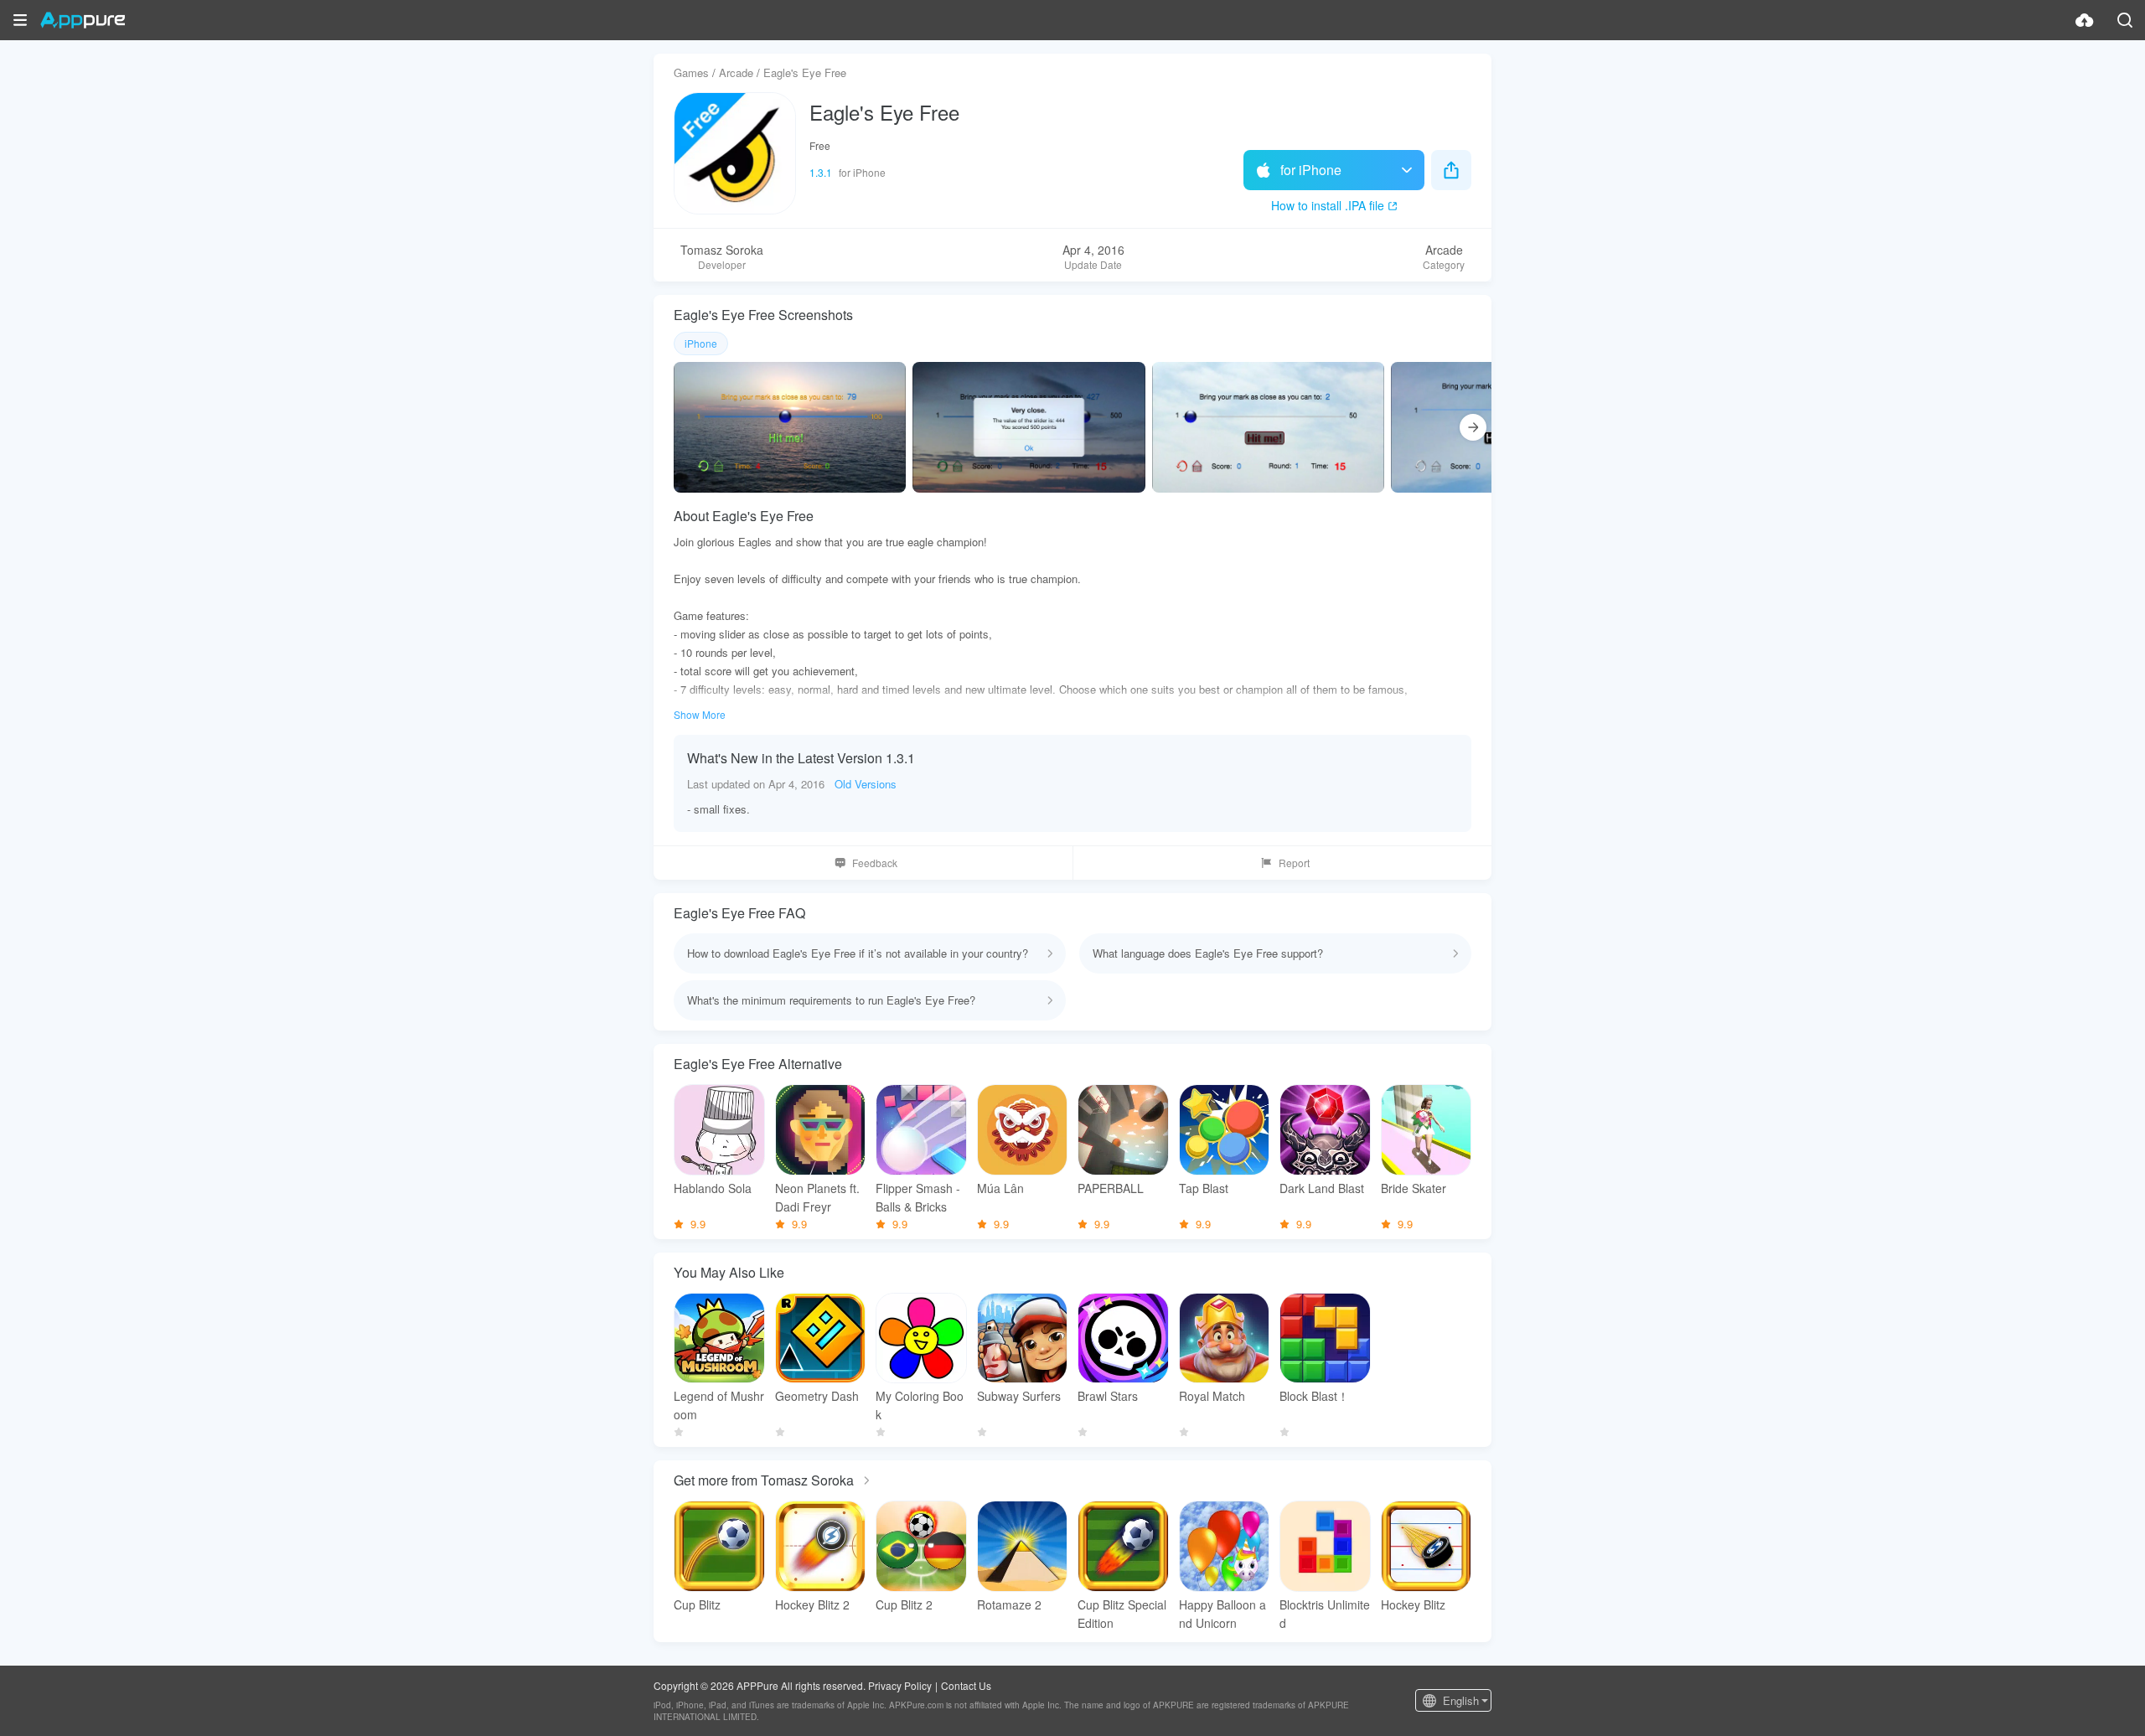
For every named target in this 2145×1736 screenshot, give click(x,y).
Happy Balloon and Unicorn (1222, 1614)
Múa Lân (1000, 1188)
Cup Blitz (697, 1604)
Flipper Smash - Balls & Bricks (918, 1197)
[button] (20, 20)
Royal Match (1212, 1396)
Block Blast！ (1314, 1396)
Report (1294, 863)
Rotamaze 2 (1009, 1604)
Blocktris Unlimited (1325, 1614)
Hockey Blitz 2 (812, 1604)
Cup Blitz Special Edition (1122, 1614)
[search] (2125, 20)
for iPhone (1311, 170)
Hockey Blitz (1413, 1604)
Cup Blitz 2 (904, 1604)
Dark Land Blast (1322, 1188)
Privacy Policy (900, 1685)
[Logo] (83, 20)
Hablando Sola (713, 1188)
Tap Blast (1204, 1188)
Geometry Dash (817, 1396)
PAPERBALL (1111, 1188)
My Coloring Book (920, 1405)
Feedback (875, 863)
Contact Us (966, 1685)
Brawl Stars (1108, 1396)
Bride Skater (1414, 1188)
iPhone (701, 343)
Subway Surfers (1019, 1396)
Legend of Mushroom (719, 1405)
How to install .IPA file (1328, 205)
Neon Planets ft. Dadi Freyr (817, 1197)
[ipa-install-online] (2085, 20)
